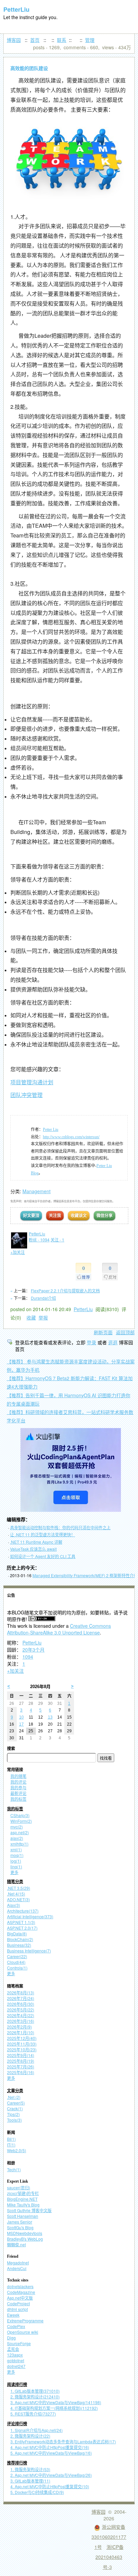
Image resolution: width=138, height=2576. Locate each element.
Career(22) (17, 1956)
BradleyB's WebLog (25, 2239)
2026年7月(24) (21, 1998)
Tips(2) (13, 2114)
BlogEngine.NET (22, 2199)
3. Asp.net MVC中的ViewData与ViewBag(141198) (56, 2402)
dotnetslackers (20, 2286)
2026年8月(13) (21, 1992)
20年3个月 (33, 1650)
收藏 (31, 1317)
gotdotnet (16, 2360)
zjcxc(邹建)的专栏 (23, 2193)
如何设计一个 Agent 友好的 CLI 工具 (43, 1556)
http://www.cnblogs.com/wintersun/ (71, 1137)
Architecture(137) (23, 1911)
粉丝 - (39, 1240)
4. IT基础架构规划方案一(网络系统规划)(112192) (54, 2408)
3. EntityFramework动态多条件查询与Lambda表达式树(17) (63, 2441)
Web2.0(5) (17, 2150)
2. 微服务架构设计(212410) (35, 2397)
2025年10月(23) (22, 2049)
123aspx (15, 2355)
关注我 (55, 1215)
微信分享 (105, 1215)
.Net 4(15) (16, 1894)
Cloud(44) (16, 1962)
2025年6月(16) (21, 2072)
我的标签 (18, 1799)
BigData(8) (17, 1934)
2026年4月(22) (21, 2015)
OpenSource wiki (23, 2332)
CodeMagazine (21, 2292)
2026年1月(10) (21, 2032)
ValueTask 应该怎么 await (33, 1549)
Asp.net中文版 (20, 2298)
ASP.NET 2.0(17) (22, 1928)
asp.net (20, 1832)
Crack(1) (15, 2108)
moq (17, 1855)
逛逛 (113, 1342)
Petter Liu (51, 1130)
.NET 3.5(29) (19, 1888)
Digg (11, 2338)
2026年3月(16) (21, 2021)
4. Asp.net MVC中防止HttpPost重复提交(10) (50, 2486)
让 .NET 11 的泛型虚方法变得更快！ (43, 1534)
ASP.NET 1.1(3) (21, 1922)
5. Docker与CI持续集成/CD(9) (37, 2492)
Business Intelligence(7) (29, 1951)
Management (37, 1191)
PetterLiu (16, 9)
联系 (62, 40)
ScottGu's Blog (20, 2227)
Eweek (13, 2315)
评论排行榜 (17, 2424)
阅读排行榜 (17, 2385)
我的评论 (18, 1782)
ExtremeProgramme (25, 2321)
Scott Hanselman (23, 2216)
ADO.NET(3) (18, 1899)
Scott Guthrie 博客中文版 (29, 2210)
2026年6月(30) (21, 2004)
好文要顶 (31, 1215)
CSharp (20, 1815)
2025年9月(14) (21, 2055)
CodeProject (18, 2303)
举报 (43, 1317)
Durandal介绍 (43, 1298)
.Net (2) (14, 2097)
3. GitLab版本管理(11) (30, 2481)
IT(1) (11, 2145)
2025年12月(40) (22, 2038)
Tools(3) (14, 2120)
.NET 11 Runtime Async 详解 (36, 1542)
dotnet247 (16, 2366)
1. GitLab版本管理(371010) (35, 2391)
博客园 (14, 40)
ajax (17, 1838)
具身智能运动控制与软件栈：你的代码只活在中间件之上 (60, 1527)
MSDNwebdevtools (25, 2233)
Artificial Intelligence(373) (30, 1916)
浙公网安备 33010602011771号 (109, 2537)
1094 (28, 1657)
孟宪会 (13, 2349)
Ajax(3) (14, 1905)
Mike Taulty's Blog (23, 2205)
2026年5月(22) (21, 2010)
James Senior (20, 2222)
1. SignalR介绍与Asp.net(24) (37, 2430)
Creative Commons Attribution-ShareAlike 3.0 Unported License (59, 1629)
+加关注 (15, 1671)
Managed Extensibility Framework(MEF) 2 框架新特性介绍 (85, 1575)
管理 (90, 40)
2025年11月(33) (22, 2044)
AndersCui (17, 2268)
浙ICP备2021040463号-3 (110, 2557)
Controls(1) (17, 1968)
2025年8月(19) (21, 2061)
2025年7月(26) (21, 2067)
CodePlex (16, 2326)
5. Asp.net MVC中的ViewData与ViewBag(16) (51, 2453)
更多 (14, 1872)
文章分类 (15, 2091)
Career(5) (16, 2103)
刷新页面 (103, 1332)
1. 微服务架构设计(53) (30, 2469)
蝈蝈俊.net (16, 2244)
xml (16, 1849)
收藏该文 (79, 1215)
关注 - (57, 1240)
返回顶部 (125, 1332)
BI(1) (11, 2139)
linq (16, 1866)
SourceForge (19, 2343)
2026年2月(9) (19, 2027)
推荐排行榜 (17, 2463)
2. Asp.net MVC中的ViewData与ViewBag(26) (51, 2475)
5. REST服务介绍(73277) (33, 2414)
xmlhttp (19, 1844)
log (16, 1861)
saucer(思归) (19, 2187)
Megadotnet (18, 2263)
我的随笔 (18, 1776)
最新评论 (18, 1793)
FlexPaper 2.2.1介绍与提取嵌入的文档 (65, 1291)
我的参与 (18, 1787)
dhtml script (17, 2309)
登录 (91, 1342)
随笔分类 (15, 1882)
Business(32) (19, 1945)
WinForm (21, 1821)
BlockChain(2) (20, 1939)
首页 (35, 40)
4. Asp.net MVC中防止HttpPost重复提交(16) (50, 2447)
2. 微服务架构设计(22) (30, 2436)
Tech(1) (14, 2169)
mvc (17, 1827)
